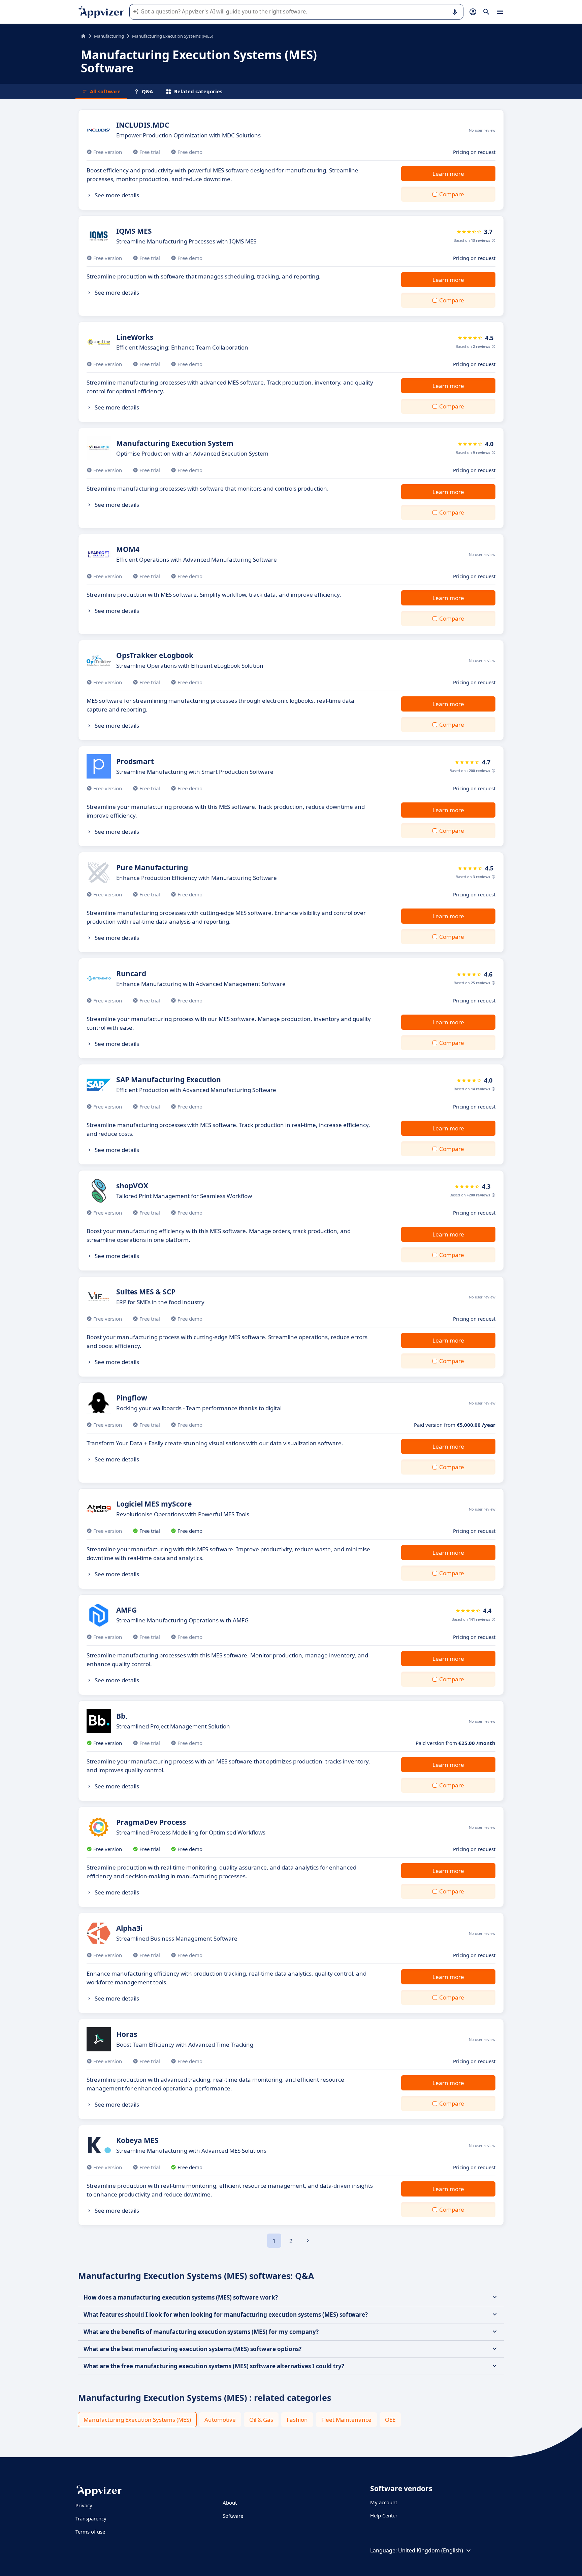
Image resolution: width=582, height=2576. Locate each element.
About (230, 2503)
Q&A (147, 91)
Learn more (448, 174)
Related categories (198, 91)
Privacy (84, 2505)
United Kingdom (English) (431, 2550)
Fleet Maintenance (346, 2420)
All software (105, 91)
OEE (390, 2420)
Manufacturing (109, 36)
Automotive (220, 2420)
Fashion (297, 2420)
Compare (452, 194)
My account (384, 2502)
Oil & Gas (261, 2420)
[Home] (83, 36)
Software (233, 2516)
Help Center (384, 2515)
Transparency (91, 2518)
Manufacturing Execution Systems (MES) (137, 2420)
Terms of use (90, 2532)
